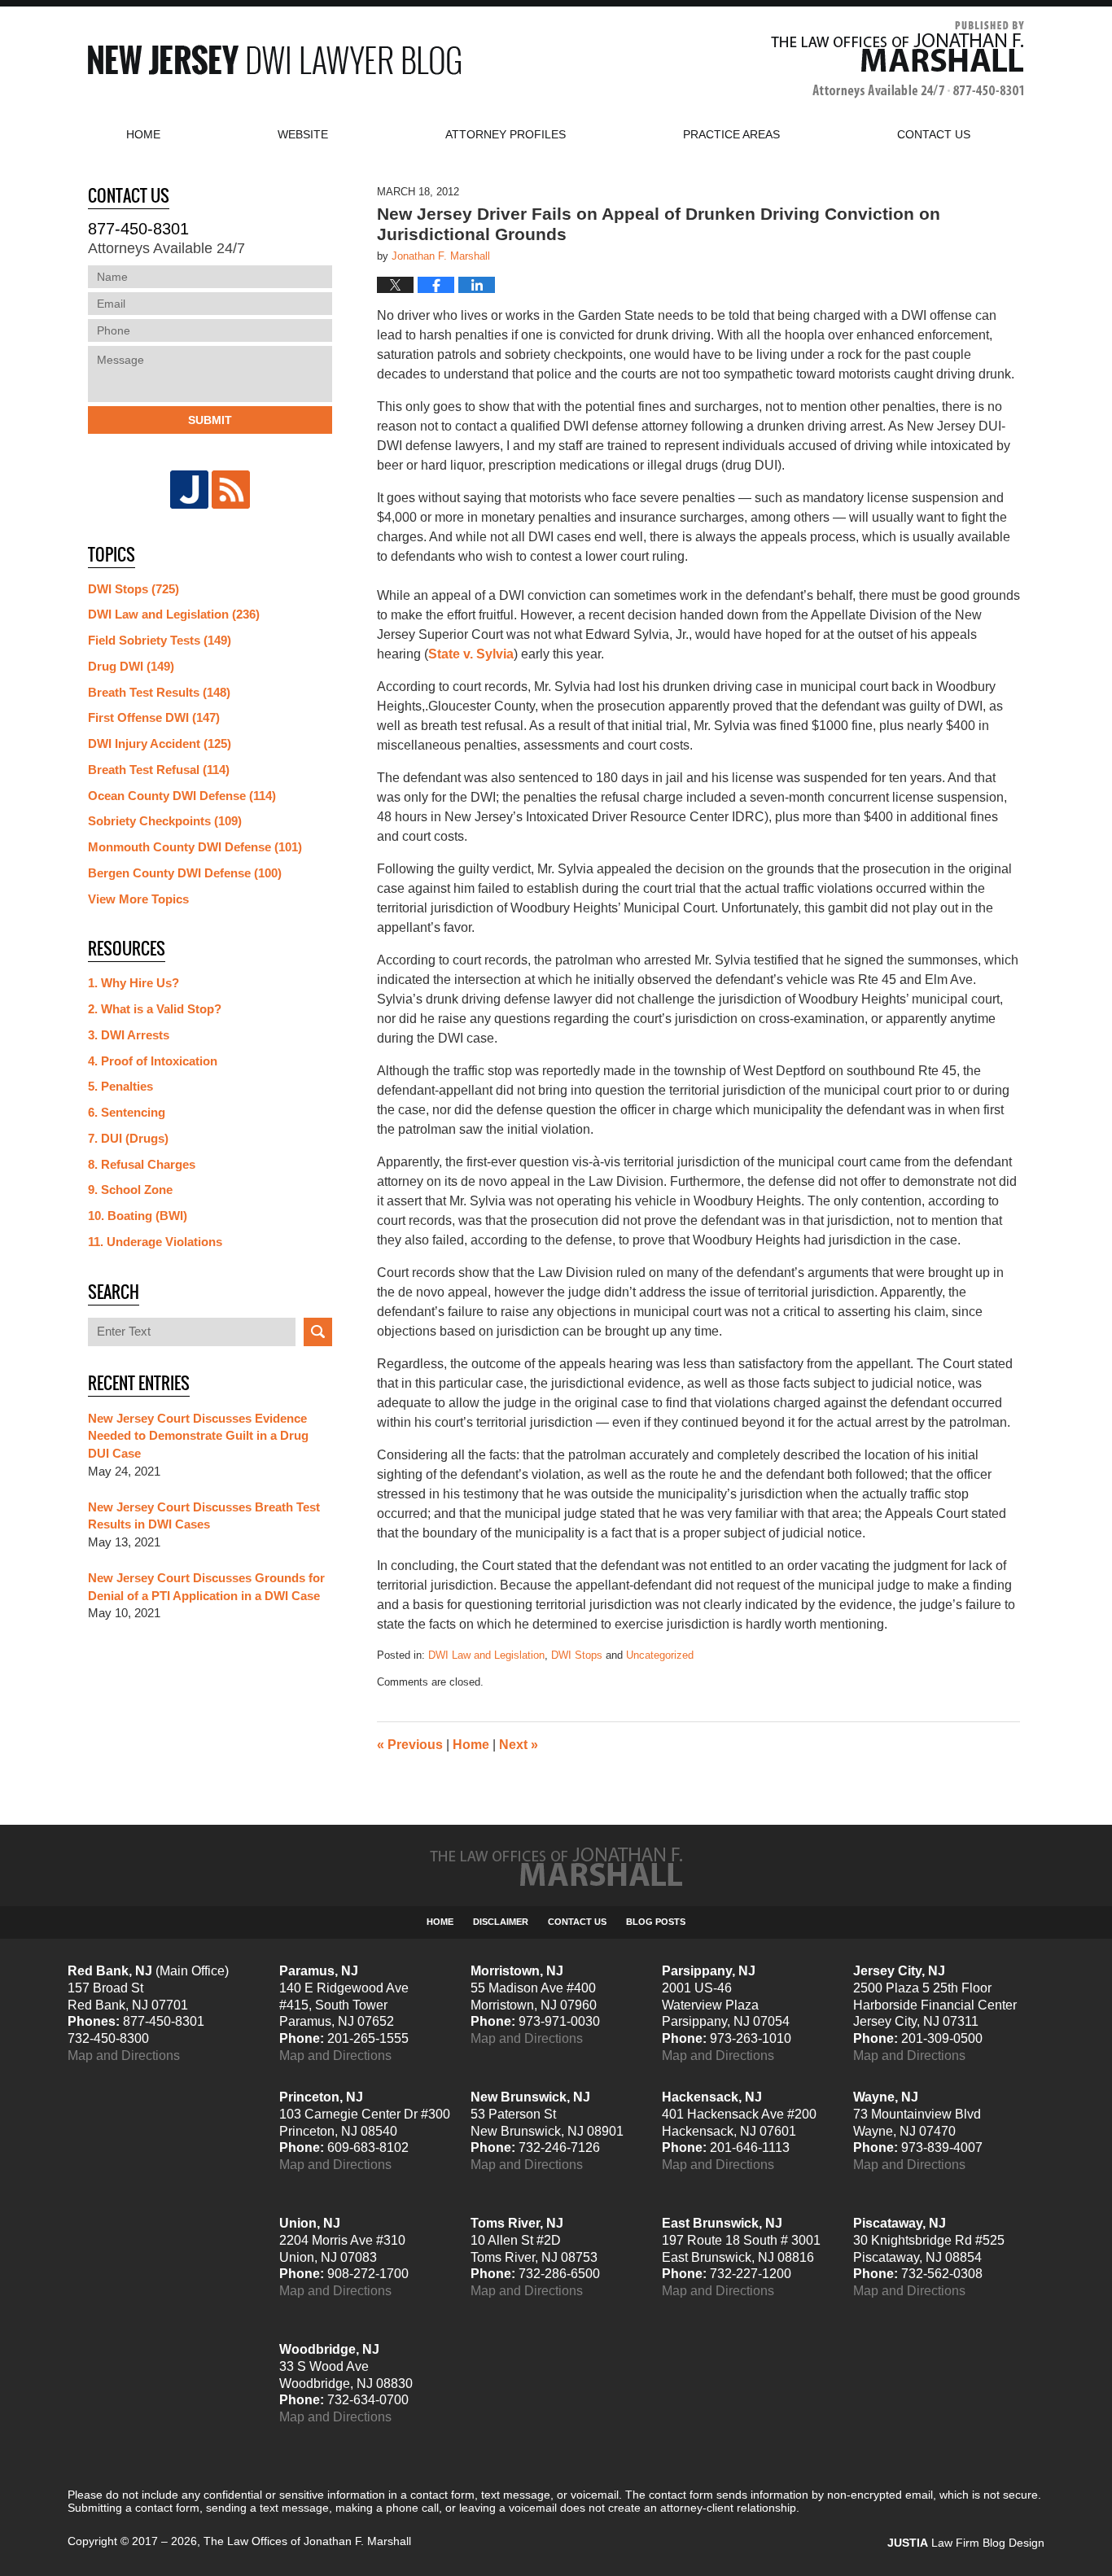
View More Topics (138, 899)
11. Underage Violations (155, 1242)
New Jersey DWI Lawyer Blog (274, 60)
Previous (410, 1745)
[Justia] (189, 490)
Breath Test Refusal (159, 770)
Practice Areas (731, 134)
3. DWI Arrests (129, 1035)
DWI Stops (577, 1655)
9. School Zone (130, 1190)
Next (519, 1745)
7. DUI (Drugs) (128, 1138)
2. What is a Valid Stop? (155, 1009)
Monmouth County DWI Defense (195, 847)
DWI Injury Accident (160, 743)
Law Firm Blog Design (966, 2543)
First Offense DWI (154, 717)
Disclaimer (501, 1922)
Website (303, 134)
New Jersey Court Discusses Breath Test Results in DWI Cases (204, 1516)
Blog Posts (656, 1922)
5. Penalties (120, 1086)
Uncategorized (660, 1655)
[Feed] (231, 490)
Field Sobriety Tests (160, 640)
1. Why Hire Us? (134, 983)
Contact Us (577, 1922)
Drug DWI (131, 666)
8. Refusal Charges (142, 1164)
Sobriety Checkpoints (165, 821)
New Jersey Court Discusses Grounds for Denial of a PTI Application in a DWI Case (206, 1587)
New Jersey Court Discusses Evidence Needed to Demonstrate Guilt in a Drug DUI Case (198, 1436)
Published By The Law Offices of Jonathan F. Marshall (897, 60)
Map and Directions (124, 2056)
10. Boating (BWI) (138, 1216)
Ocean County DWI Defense (182, 796)
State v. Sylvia (471, 654)
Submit (210, 420)
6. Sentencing (127, 1112)
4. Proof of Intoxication (153, 1061)
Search (318, 1332)
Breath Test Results (159, 692)
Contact (934, 134)
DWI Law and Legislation (486, 1655)
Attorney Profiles (506, 134)
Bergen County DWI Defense (185, 873)
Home (143, 134)
